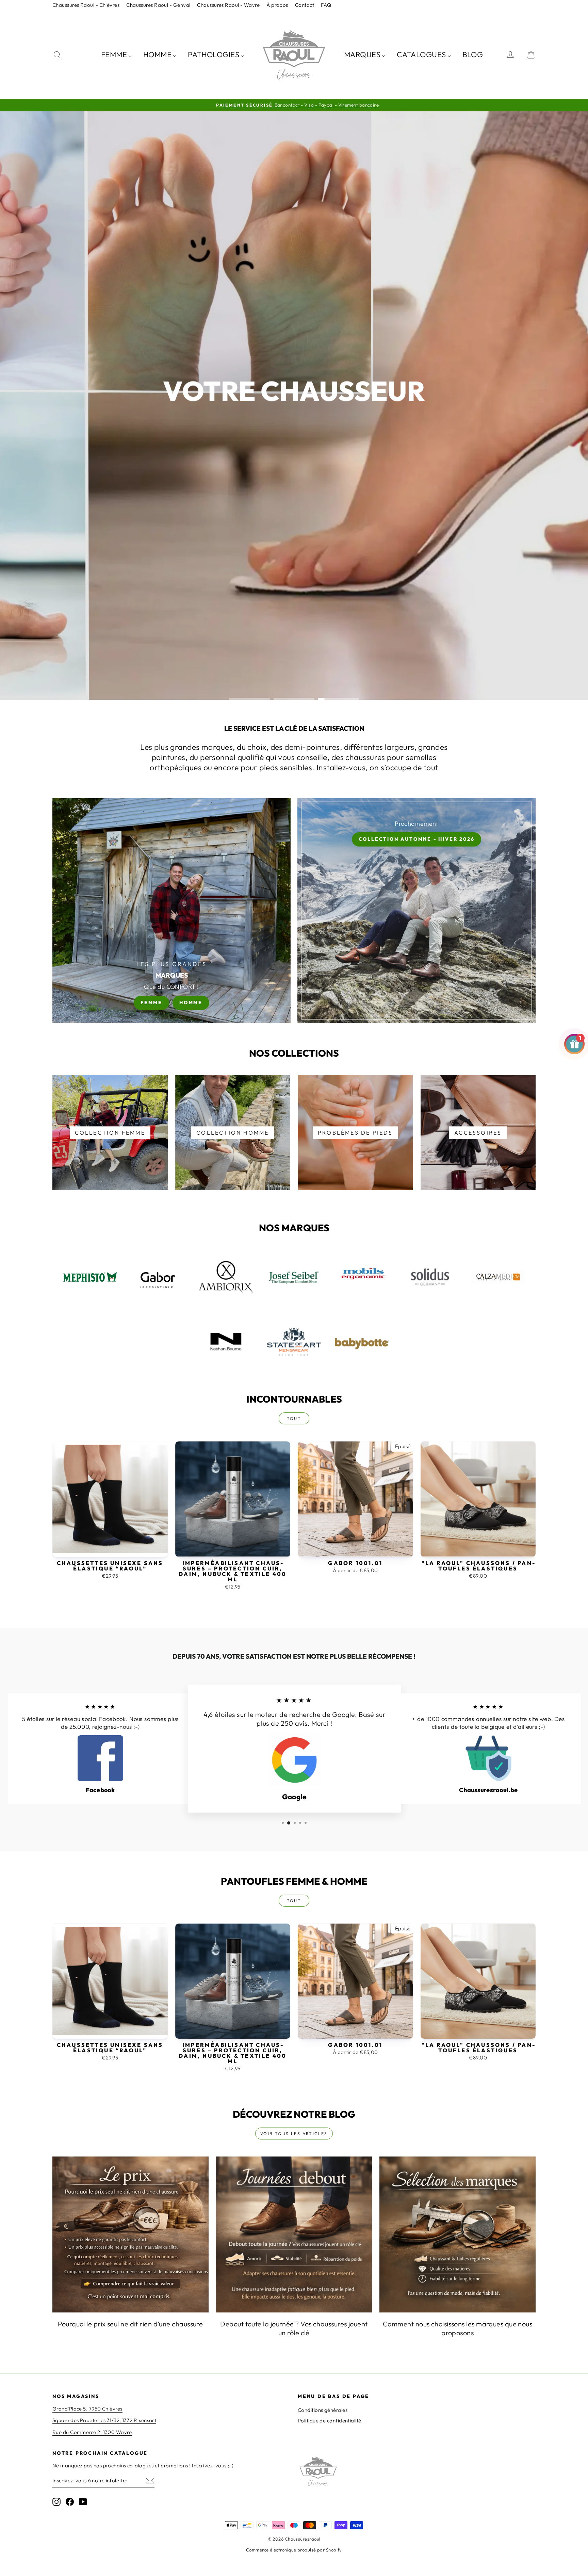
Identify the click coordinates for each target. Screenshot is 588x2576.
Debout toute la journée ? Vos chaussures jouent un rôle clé (294, 2328)
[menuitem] (116, 54)
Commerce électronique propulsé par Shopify (294, 2550)
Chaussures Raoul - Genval (158, 5)
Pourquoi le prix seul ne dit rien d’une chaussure (130, 2324)
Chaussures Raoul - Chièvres (86, 5)
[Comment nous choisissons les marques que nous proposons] (458, 2235)
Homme (191, 1002)
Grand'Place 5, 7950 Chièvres (87, 2409)
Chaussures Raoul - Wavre (228, 5)
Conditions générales (323, 2410)
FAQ (326, 5)
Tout (294, 1418)
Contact (305, 5)
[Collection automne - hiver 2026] (416, 911)
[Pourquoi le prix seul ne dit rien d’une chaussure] (130, 2235)
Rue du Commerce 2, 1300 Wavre (92, 2432)
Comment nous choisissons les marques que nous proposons (458, 2328)
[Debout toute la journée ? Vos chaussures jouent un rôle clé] (294, 2235)
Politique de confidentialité (330, 2421)
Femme (151, 1002)
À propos (277, 5)
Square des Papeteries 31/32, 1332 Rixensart (104, 2420)
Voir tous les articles (294, 2134)
